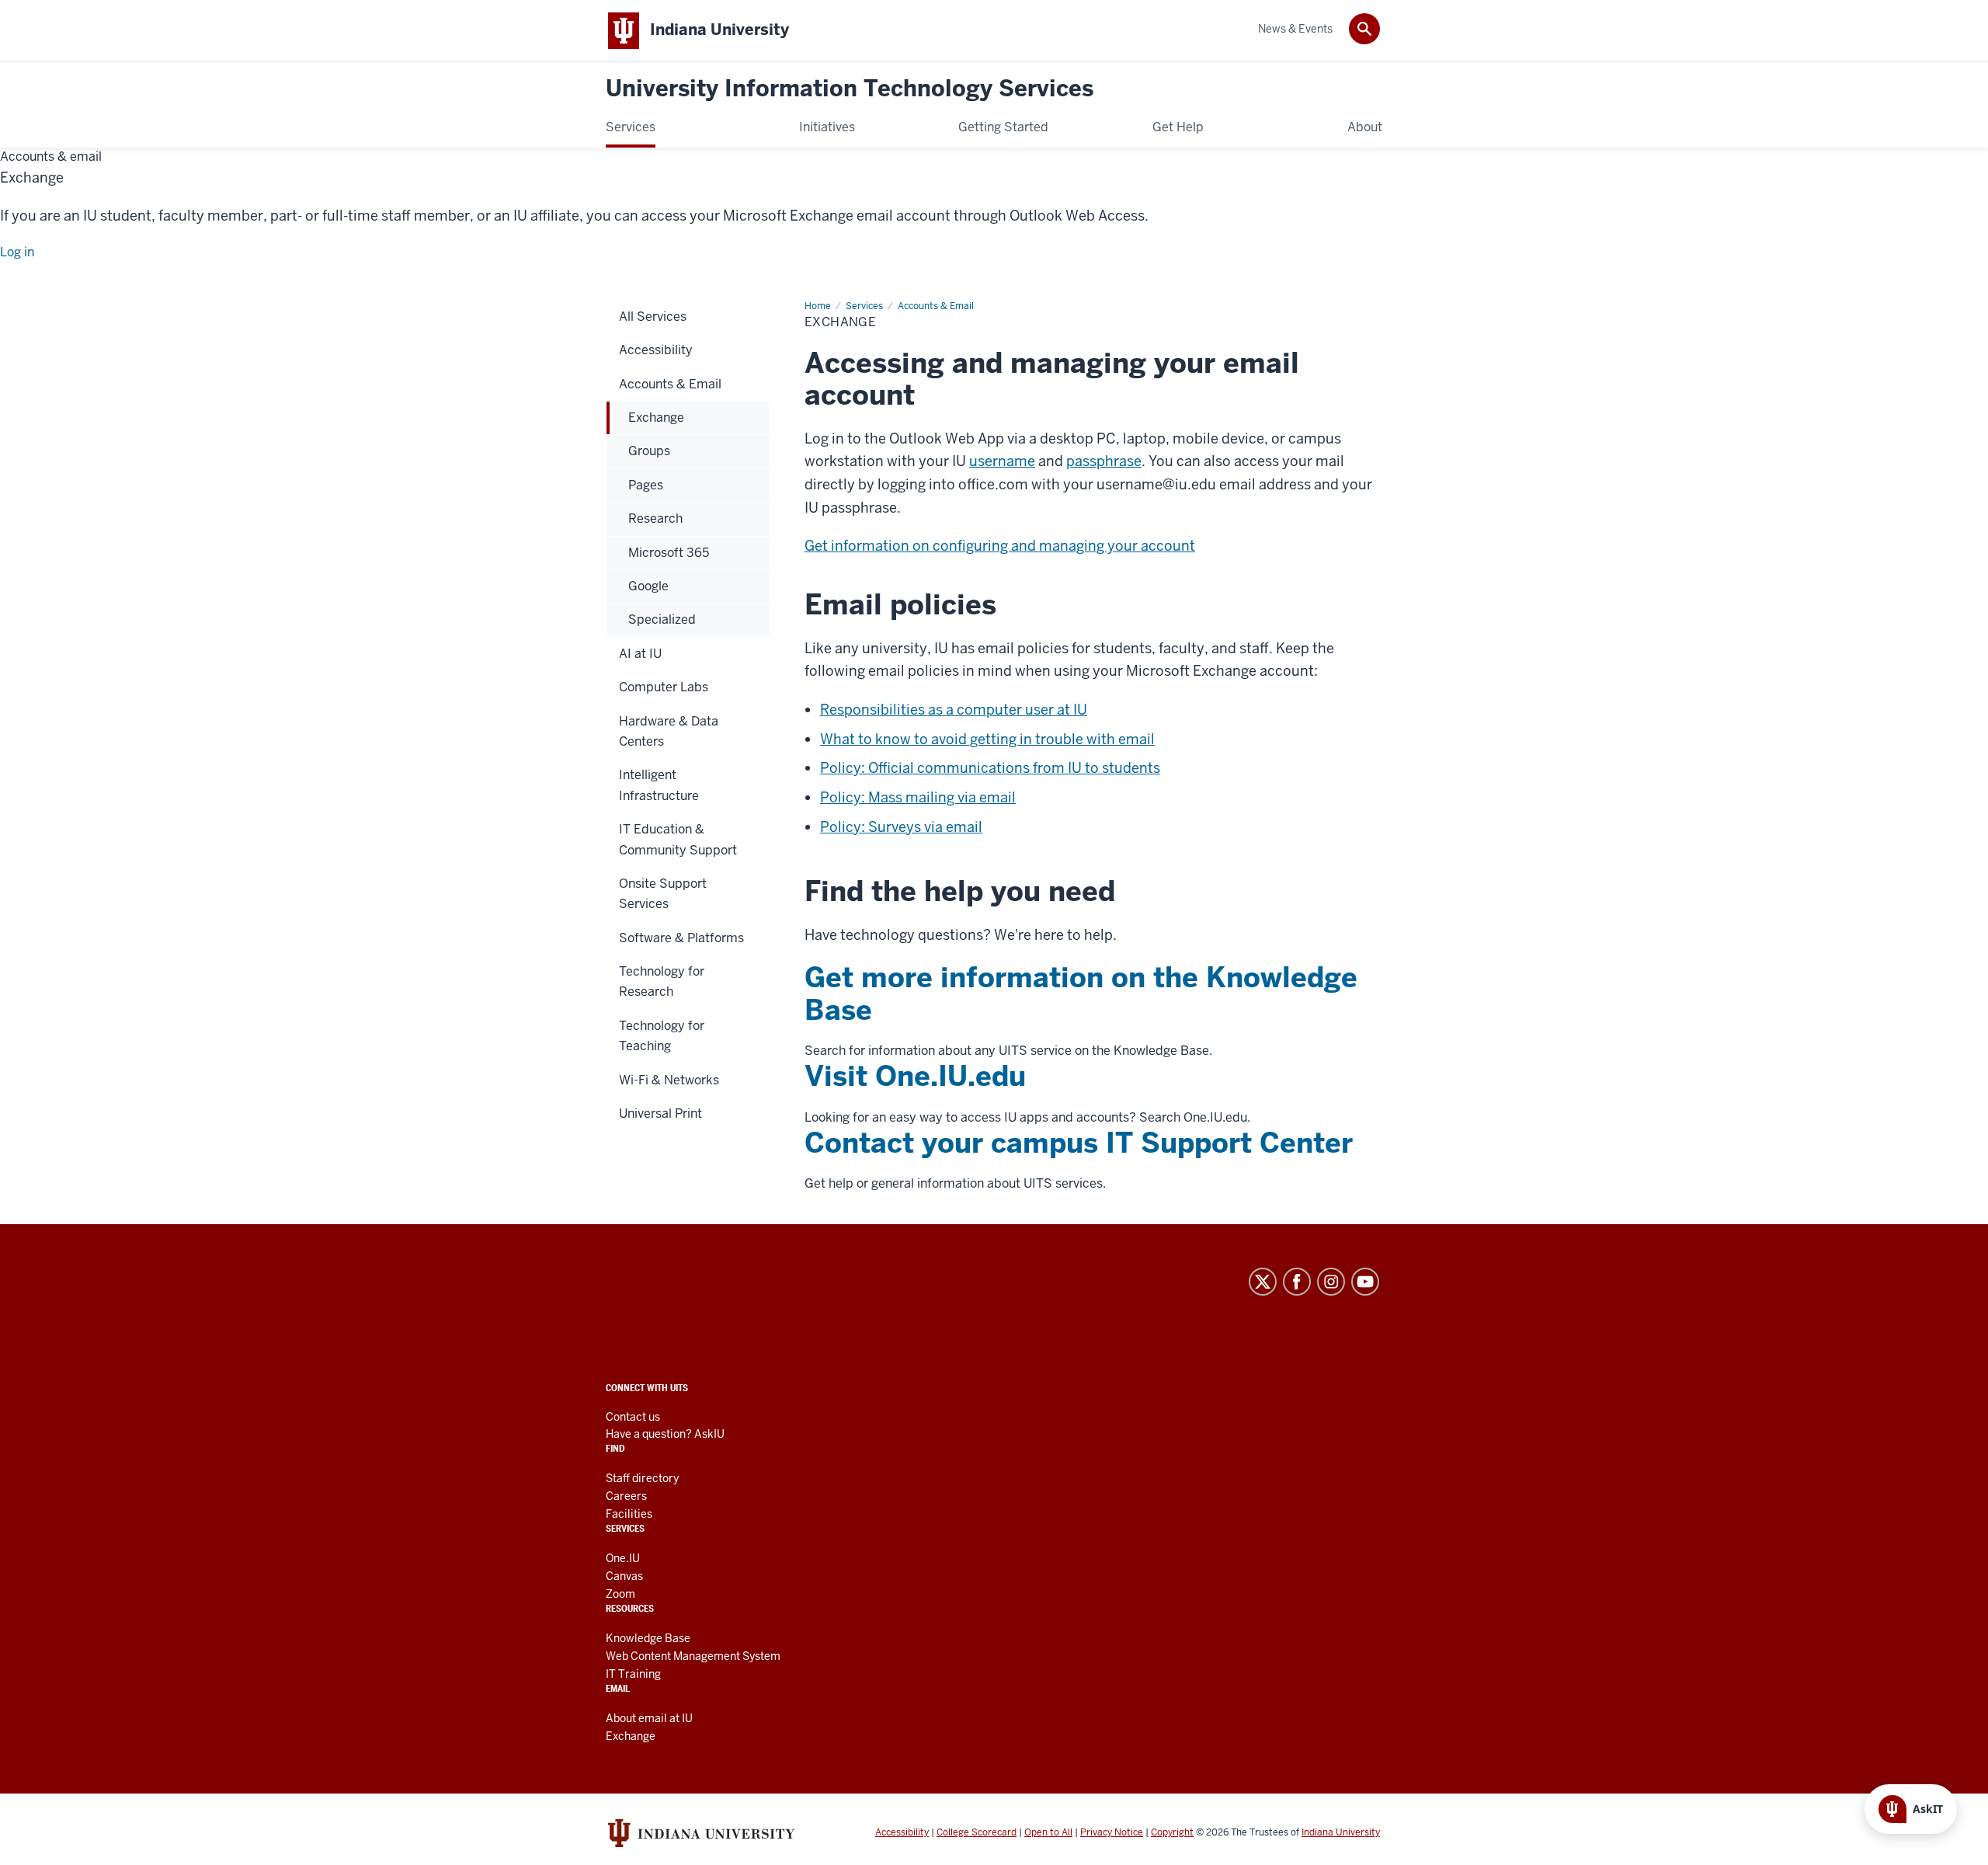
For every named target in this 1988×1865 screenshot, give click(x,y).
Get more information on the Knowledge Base (1081, 993)
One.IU (623, 1558)
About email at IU (649, 1718)
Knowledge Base (648, 1638)
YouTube (1365, 1282)
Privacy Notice (1112, 1832)
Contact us (633, 1417)
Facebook (1297, 1282)
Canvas (624, 1576)
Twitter (1263, 1282)
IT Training (633, 1674)
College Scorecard (977, 1832)
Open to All (1048, 1832)
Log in (17, 252)
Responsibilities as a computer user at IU (954, 710)
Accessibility (902, 1832)
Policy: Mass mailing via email (918, 797)
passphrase (1104, 461)
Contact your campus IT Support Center (1079, 1143)
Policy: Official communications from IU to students (990, 768)
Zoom (620, 1594)
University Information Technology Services (850, 89)
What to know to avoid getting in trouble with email (987, 739)
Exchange (631, 1736)
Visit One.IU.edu (915, 1076)
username (1002, 461)
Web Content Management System (693, 1656)
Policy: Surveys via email (901, 827)
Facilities (629, 1514)
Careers (626, 1496)
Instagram (1331, 1282)
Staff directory (642, 1478)
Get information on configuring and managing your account (1000, 546)
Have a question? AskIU (665, 1434)
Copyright (1172, 1832)
